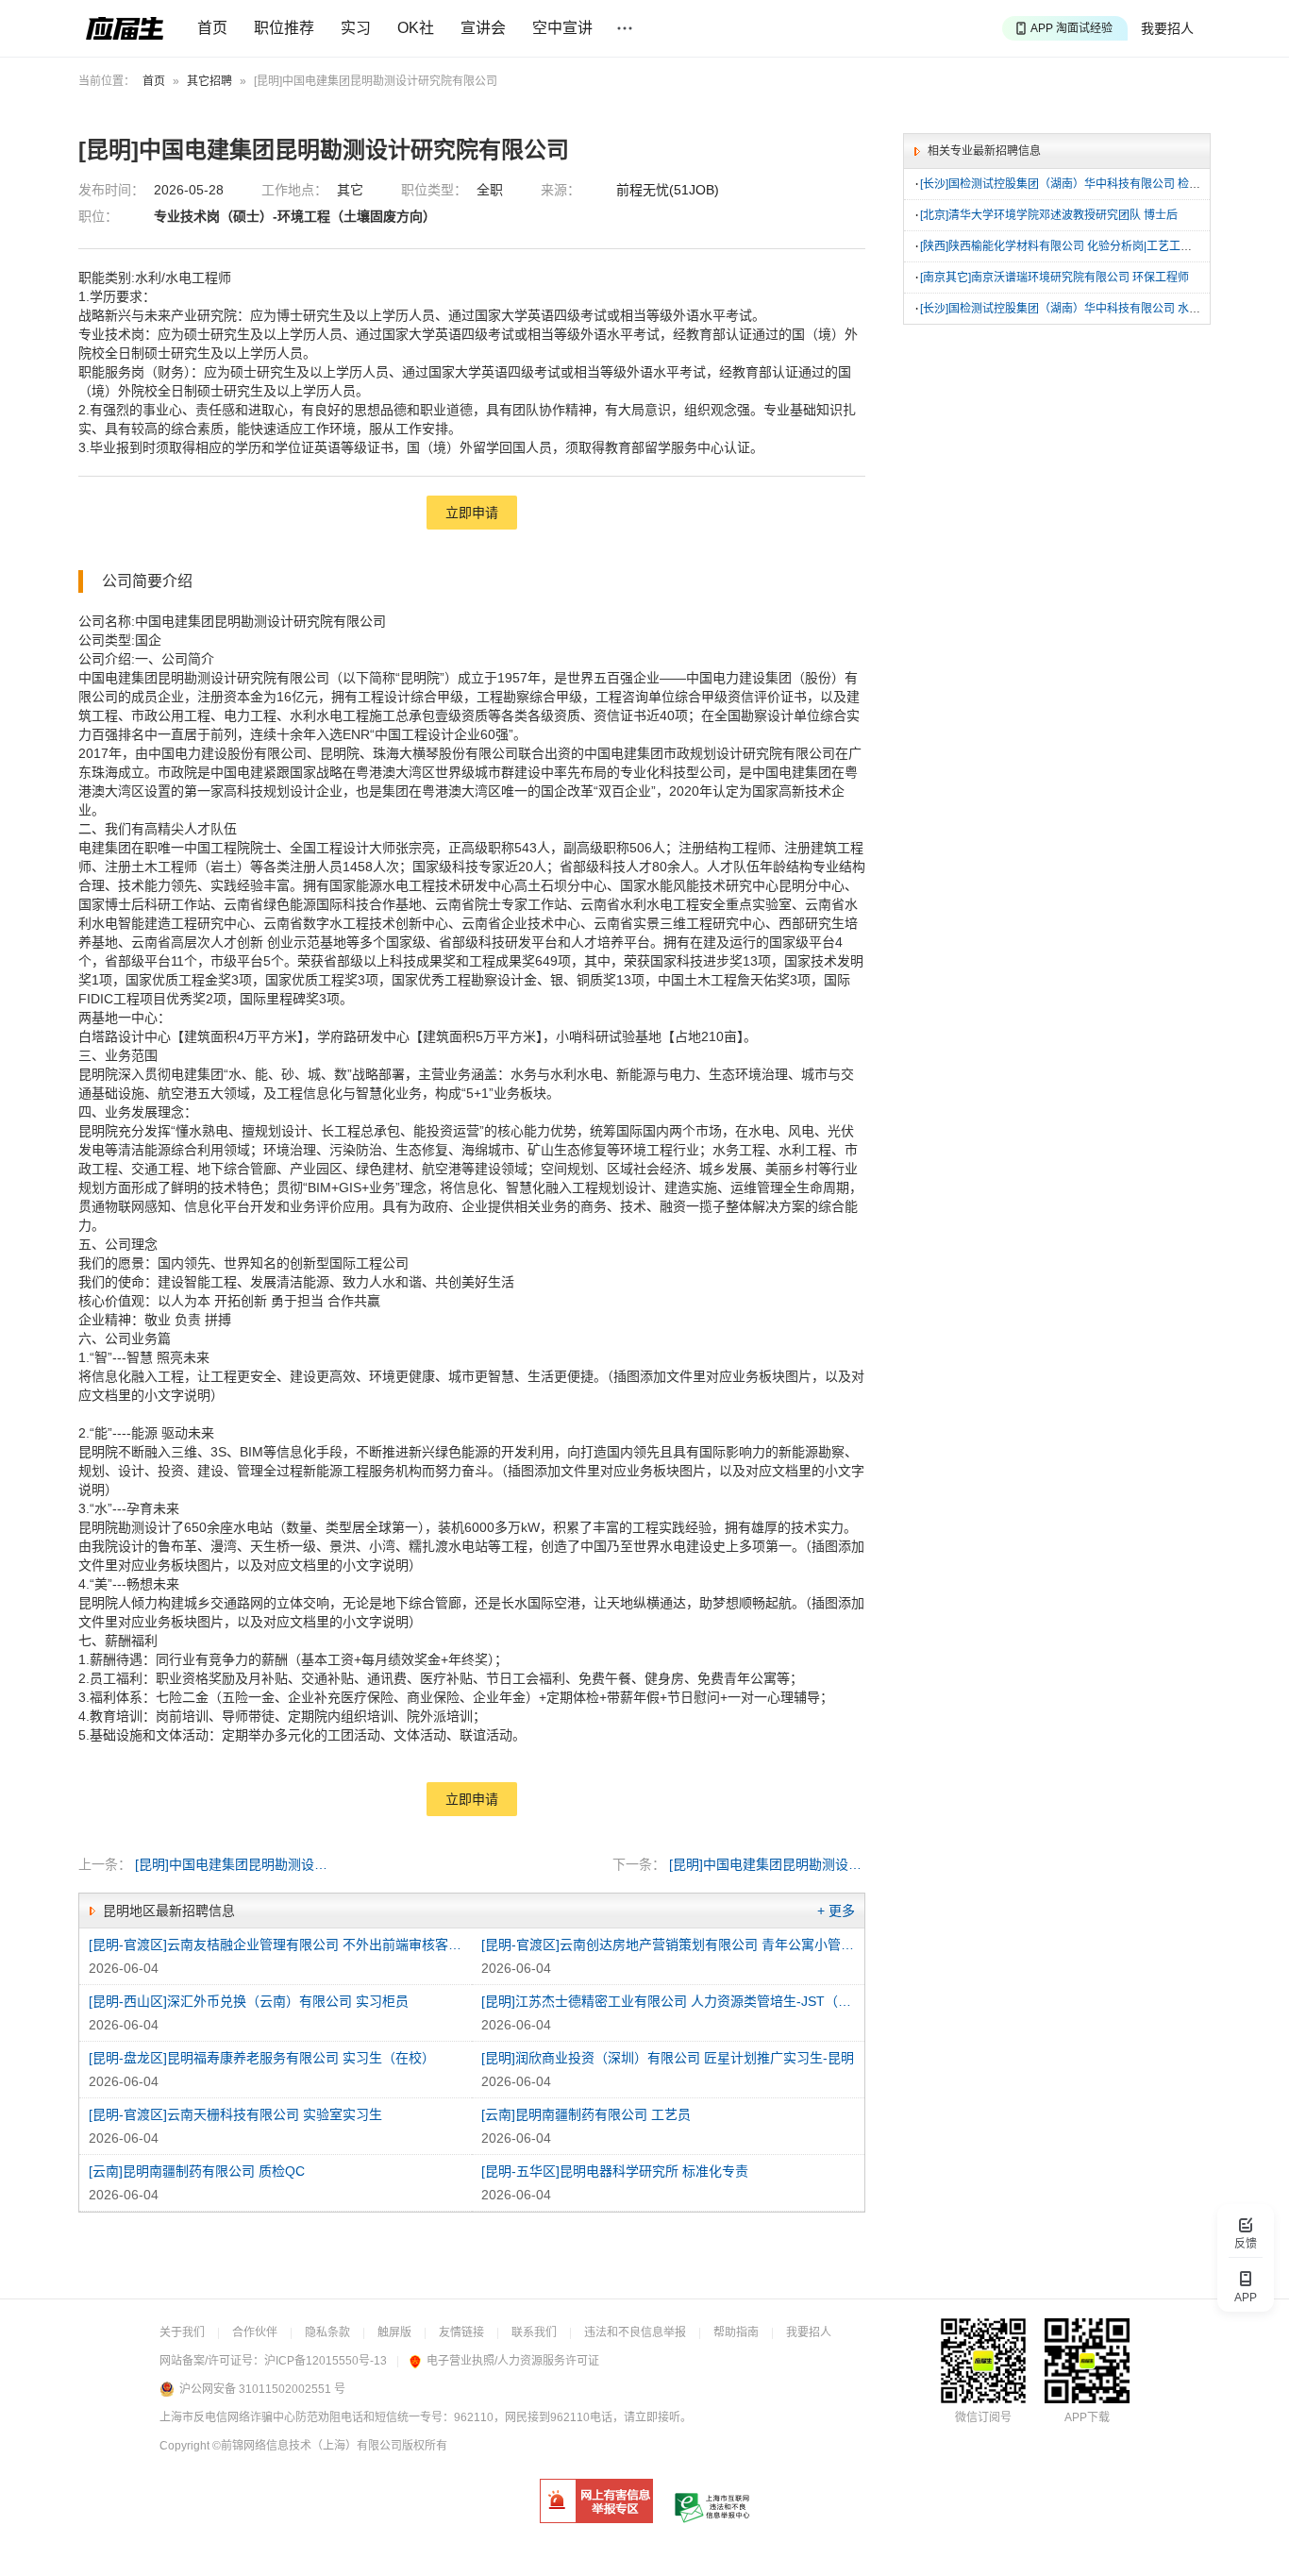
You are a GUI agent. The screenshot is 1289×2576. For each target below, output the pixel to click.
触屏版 (394, 2332)
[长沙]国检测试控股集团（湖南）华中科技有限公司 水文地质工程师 (1088, 309)
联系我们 (534, 2332)
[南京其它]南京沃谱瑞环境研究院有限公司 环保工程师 (1055, 278)
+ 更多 (836, 1911)
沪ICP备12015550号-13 (326, 2361)
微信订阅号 (983, 2417)
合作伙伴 (255, 2332)
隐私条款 (327, 2332)
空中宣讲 (562, 28)
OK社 (416, 28)
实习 (356, 28)
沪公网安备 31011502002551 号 (262, 2389)
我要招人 (1167, 28)
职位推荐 (284, 28)
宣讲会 (483, 28)
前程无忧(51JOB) (668, 190)
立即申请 (472, 513)
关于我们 (182, 2332)
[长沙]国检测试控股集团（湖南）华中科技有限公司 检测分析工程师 (1088, 184)
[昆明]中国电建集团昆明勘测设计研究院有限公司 (234, 1864)
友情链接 (461, 2332)
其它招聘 (209, 81)
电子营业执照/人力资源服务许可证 (513, 2361)
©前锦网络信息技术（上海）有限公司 (307, 2446)
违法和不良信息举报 (635, 2332)
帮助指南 (736, 2332)
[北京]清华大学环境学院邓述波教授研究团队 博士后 (1049, 215)
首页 (212, 28)
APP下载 (1087, 2417)
